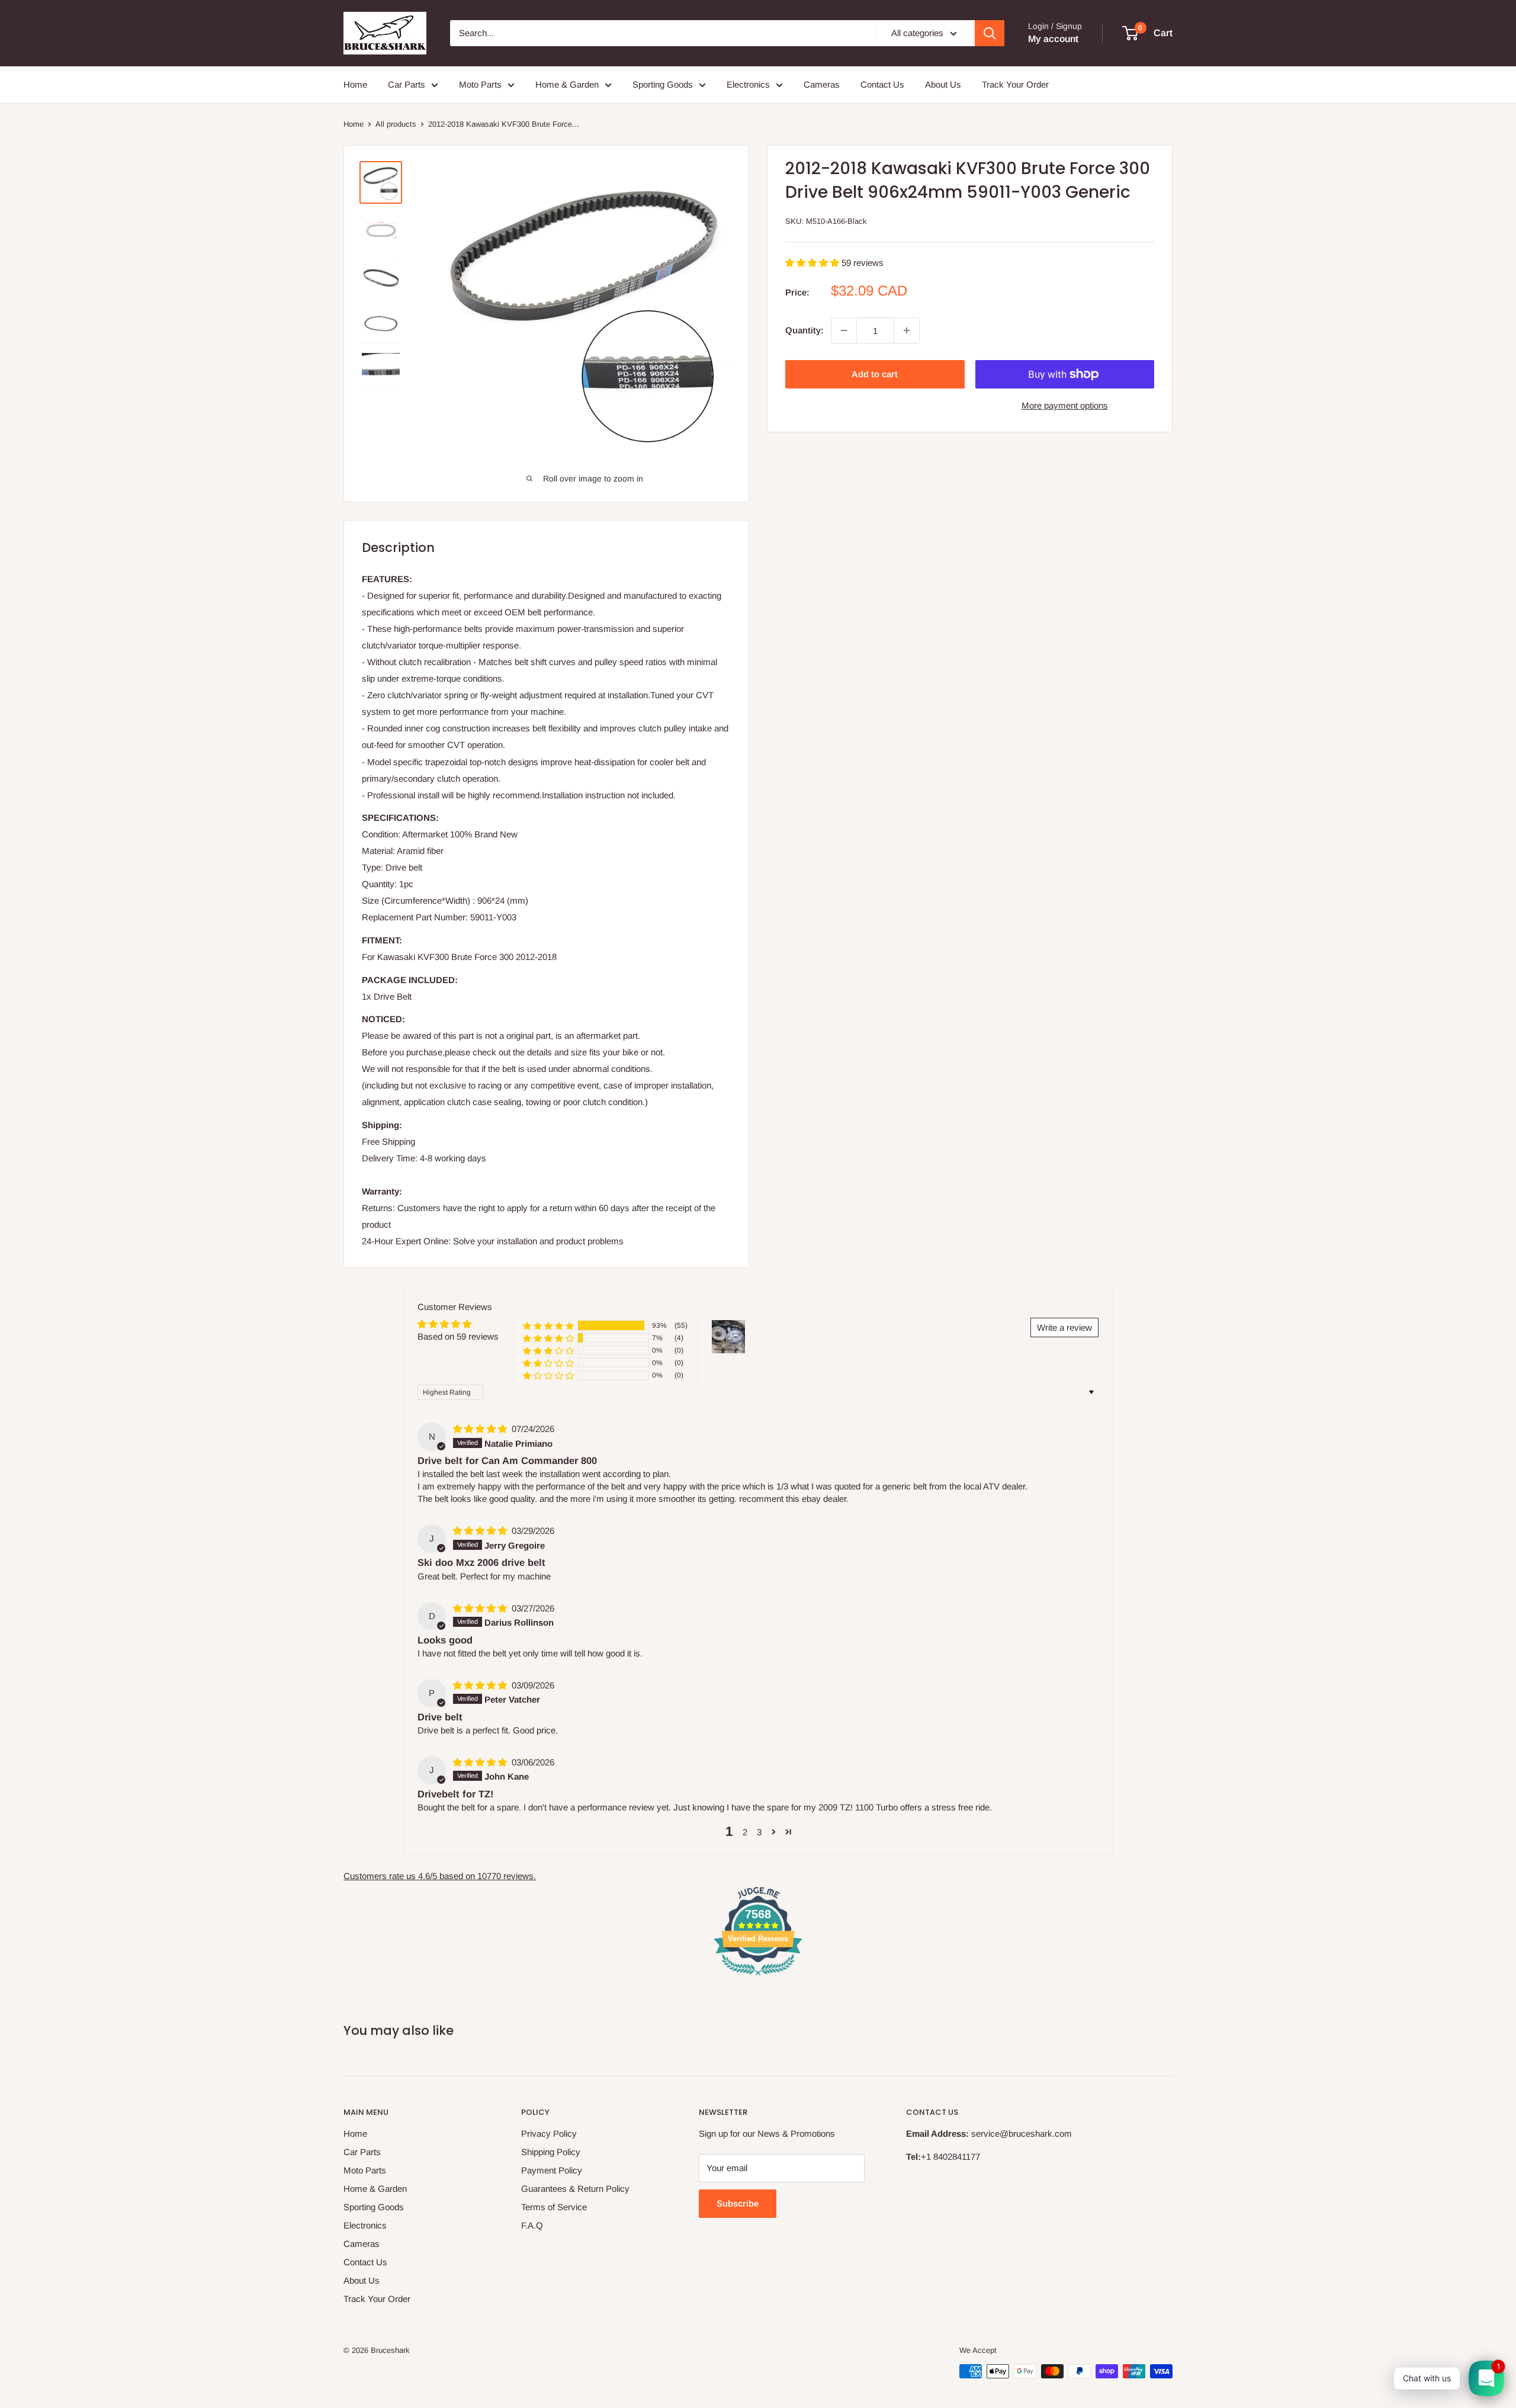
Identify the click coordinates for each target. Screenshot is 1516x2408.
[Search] (990, 33)
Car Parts (407, 84)
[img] (481, 1429)
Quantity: (804, 330)
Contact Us (882, 84)
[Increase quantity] (907, 330)
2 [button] (745, 1832)
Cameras (822, 84)
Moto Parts (480, 84)
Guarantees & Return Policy (575, 2189)
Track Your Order (1015, 84)
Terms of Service (554, 2207)
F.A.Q (532, 2225)
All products (396, 124)
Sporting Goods (663, 84)
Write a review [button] (1064, 1327)
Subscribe (738, 2203)
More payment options (1065, 405)
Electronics (748, 84)
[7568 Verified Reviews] (758, 1977)
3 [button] (759, 1832)
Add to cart (875, 374)
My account (1053, 39)
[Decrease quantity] (844, 330)
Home (355, 84)
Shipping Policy (551, 2152)
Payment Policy (552, 2170)
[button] (813, 263)
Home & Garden (567, 84)
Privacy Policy (549, 2134)
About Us (943, 84)
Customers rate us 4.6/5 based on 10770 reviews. (440, 1876)
